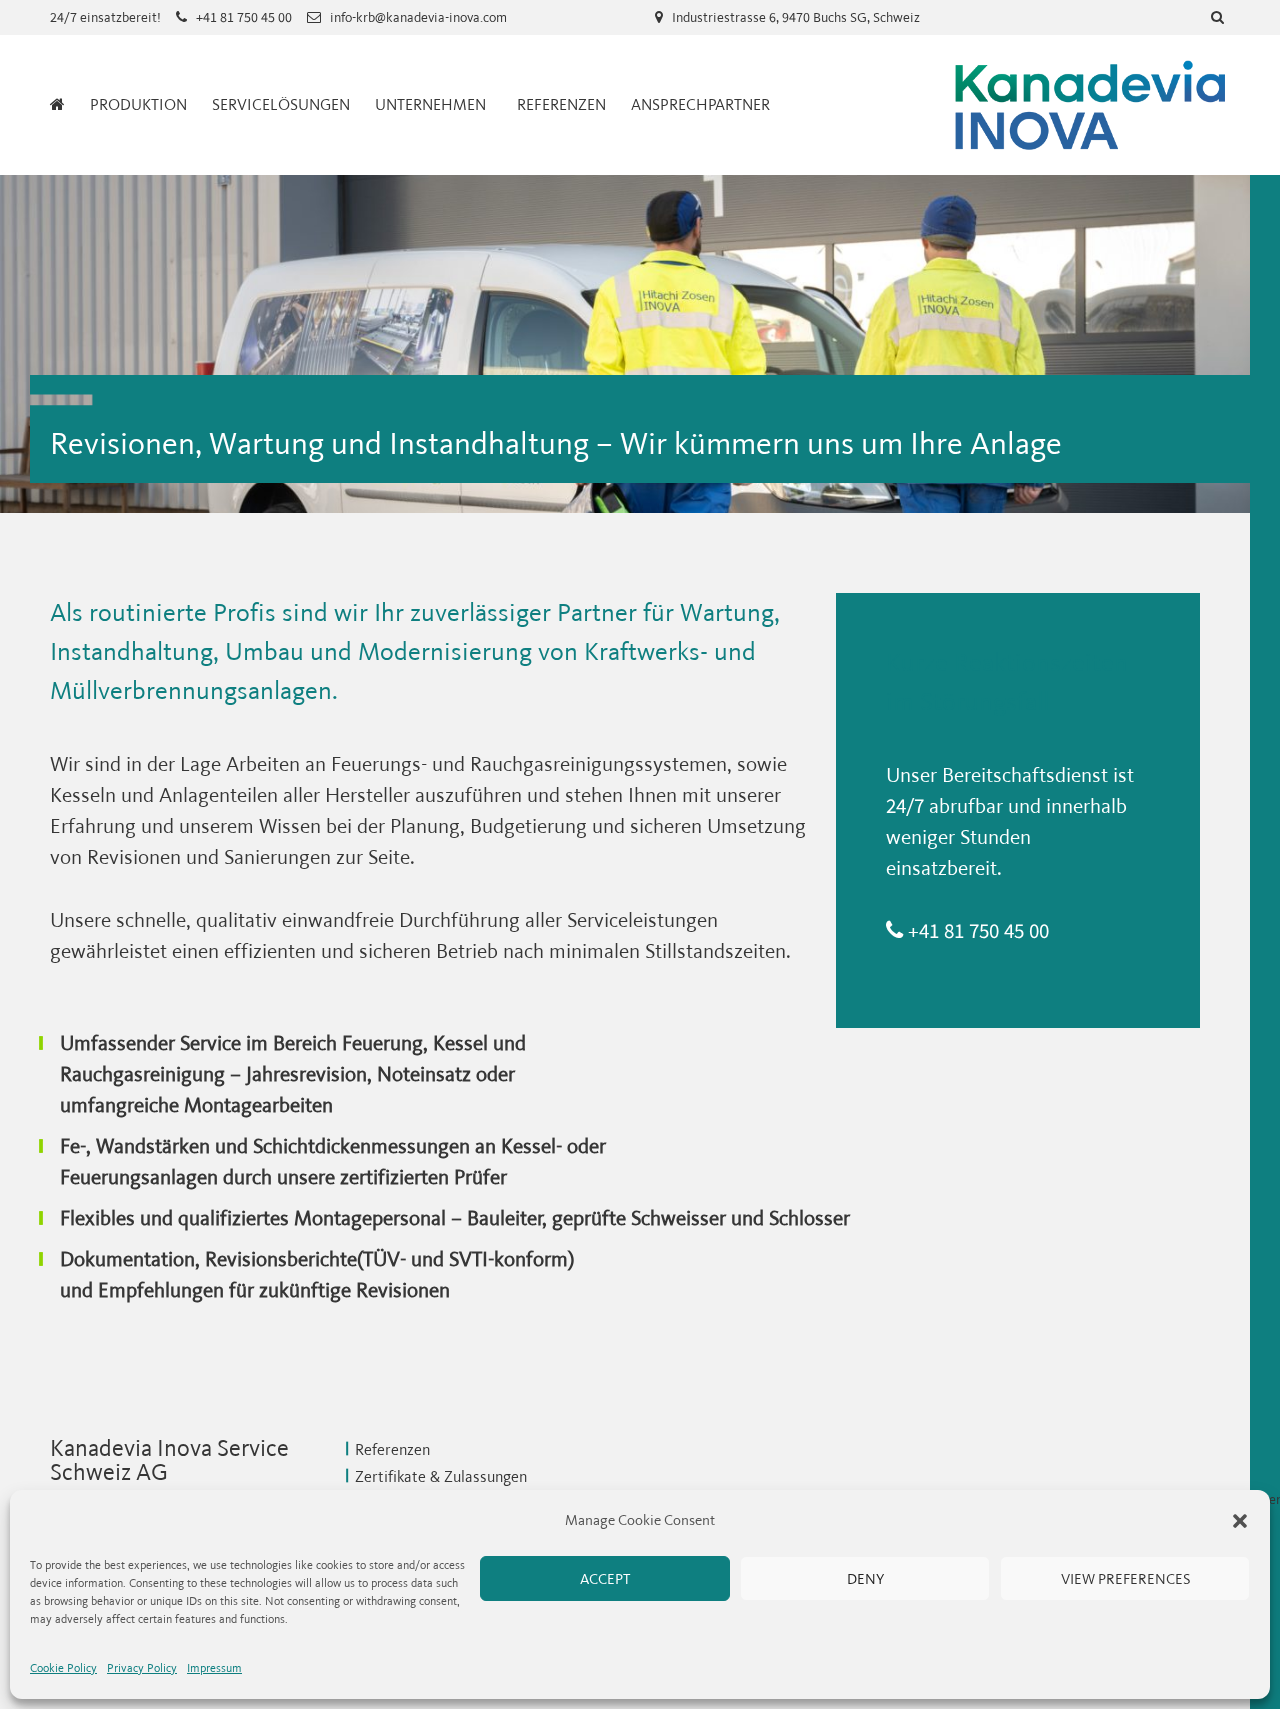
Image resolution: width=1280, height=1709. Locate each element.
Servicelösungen (281, 104)
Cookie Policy (63, 1668)
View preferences (1125, 1579)
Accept (605, 1579)
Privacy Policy (142, 1668)
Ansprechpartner (700, 104)
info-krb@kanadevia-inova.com (418, 17)
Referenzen (561, 104)
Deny (865, 1579)
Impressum (214, 1668)
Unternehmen (430, 104)
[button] (1240, 1521)
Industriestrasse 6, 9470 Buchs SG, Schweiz (796, 17)
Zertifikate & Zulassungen (441, 1476)
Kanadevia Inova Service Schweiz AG (1090, 105)
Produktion (138, 104)
